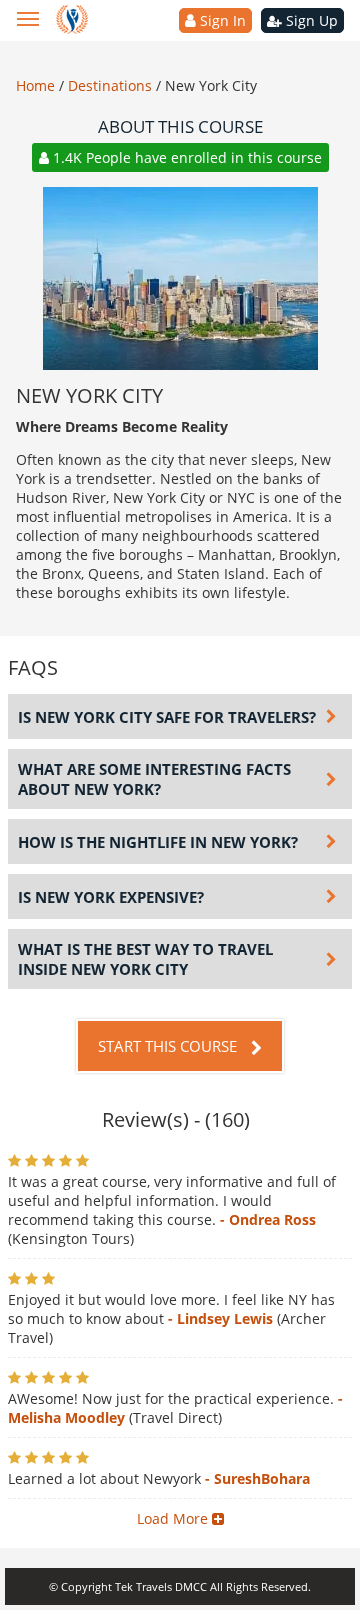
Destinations (112, 85)
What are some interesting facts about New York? (154, 779)
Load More (174, 1518)
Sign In (221, 20)
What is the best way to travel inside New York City (145, 959)
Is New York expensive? (111, 897)
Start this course (169, 1046)
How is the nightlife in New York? (158, 842)
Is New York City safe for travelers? (167, 717)
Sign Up (310, 20)
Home (37, 85)
